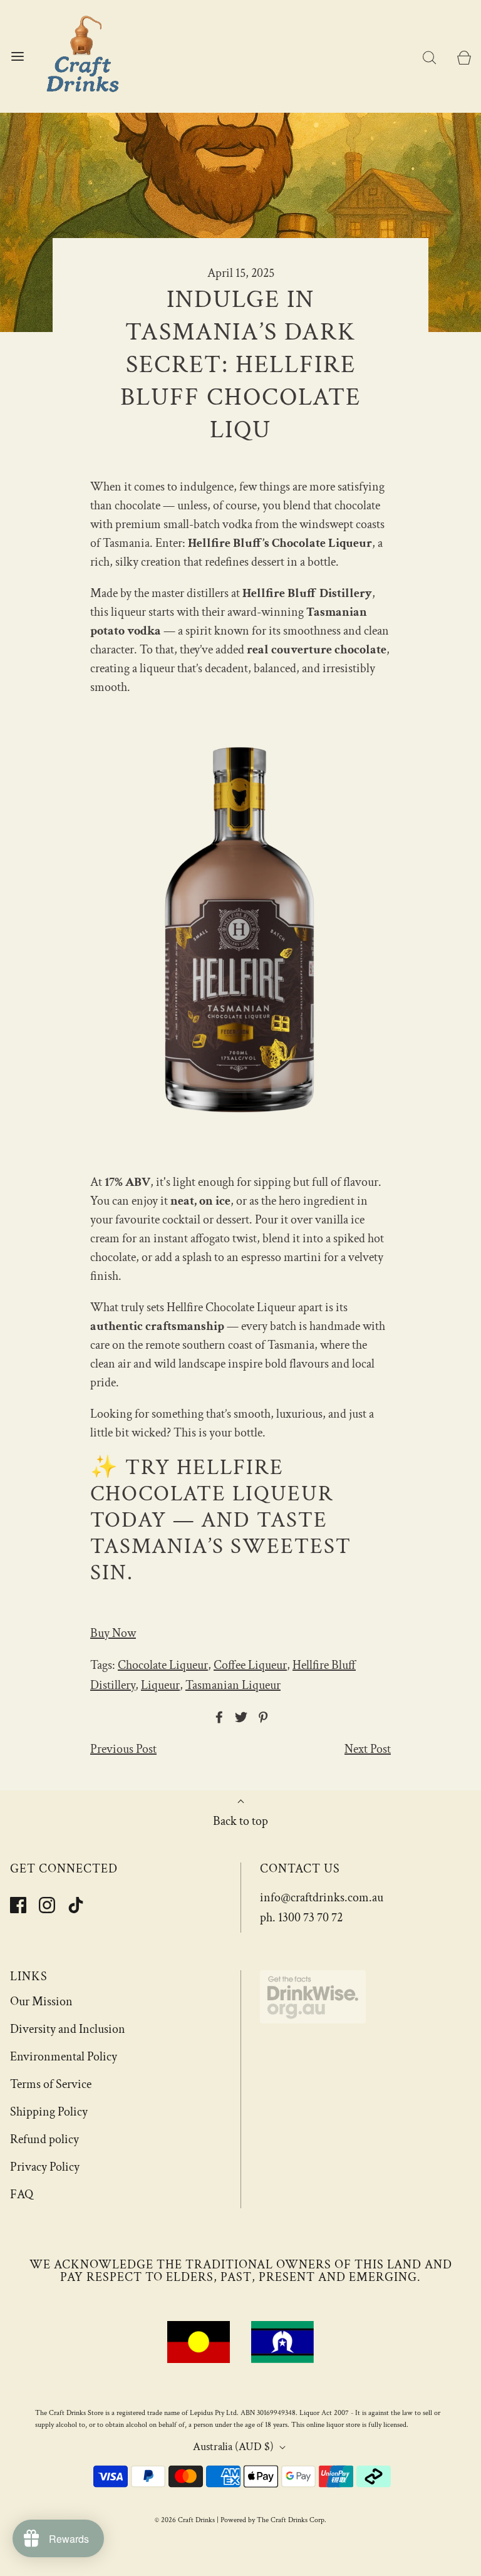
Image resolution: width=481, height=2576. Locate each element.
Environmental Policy (64, 2057)
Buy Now (113, 1633)
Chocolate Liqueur (163, 1665)
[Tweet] (239, 1717)
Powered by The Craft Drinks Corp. (273, 2520)
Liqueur (160, 1685)
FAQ (22, 2194)
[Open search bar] (429, 57)
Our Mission (41, 2002)
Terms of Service (51, 2084)
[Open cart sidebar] (464, 57)
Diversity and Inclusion (68, 2029)
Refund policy (44, 2139)
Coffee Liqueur (250, 1665)
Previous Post (123, 1749)
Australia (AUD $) (235, 2447)
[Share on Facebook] (217, 1717)
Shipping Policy (49, 2112)
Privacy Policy (45, 2167)
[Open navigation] (17, 57)
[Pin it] (261, 1717)
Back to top (240, 1821)
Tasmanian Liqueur (233, 1685)
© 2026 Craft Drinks (185, 2520)
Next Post (368, 1749)
